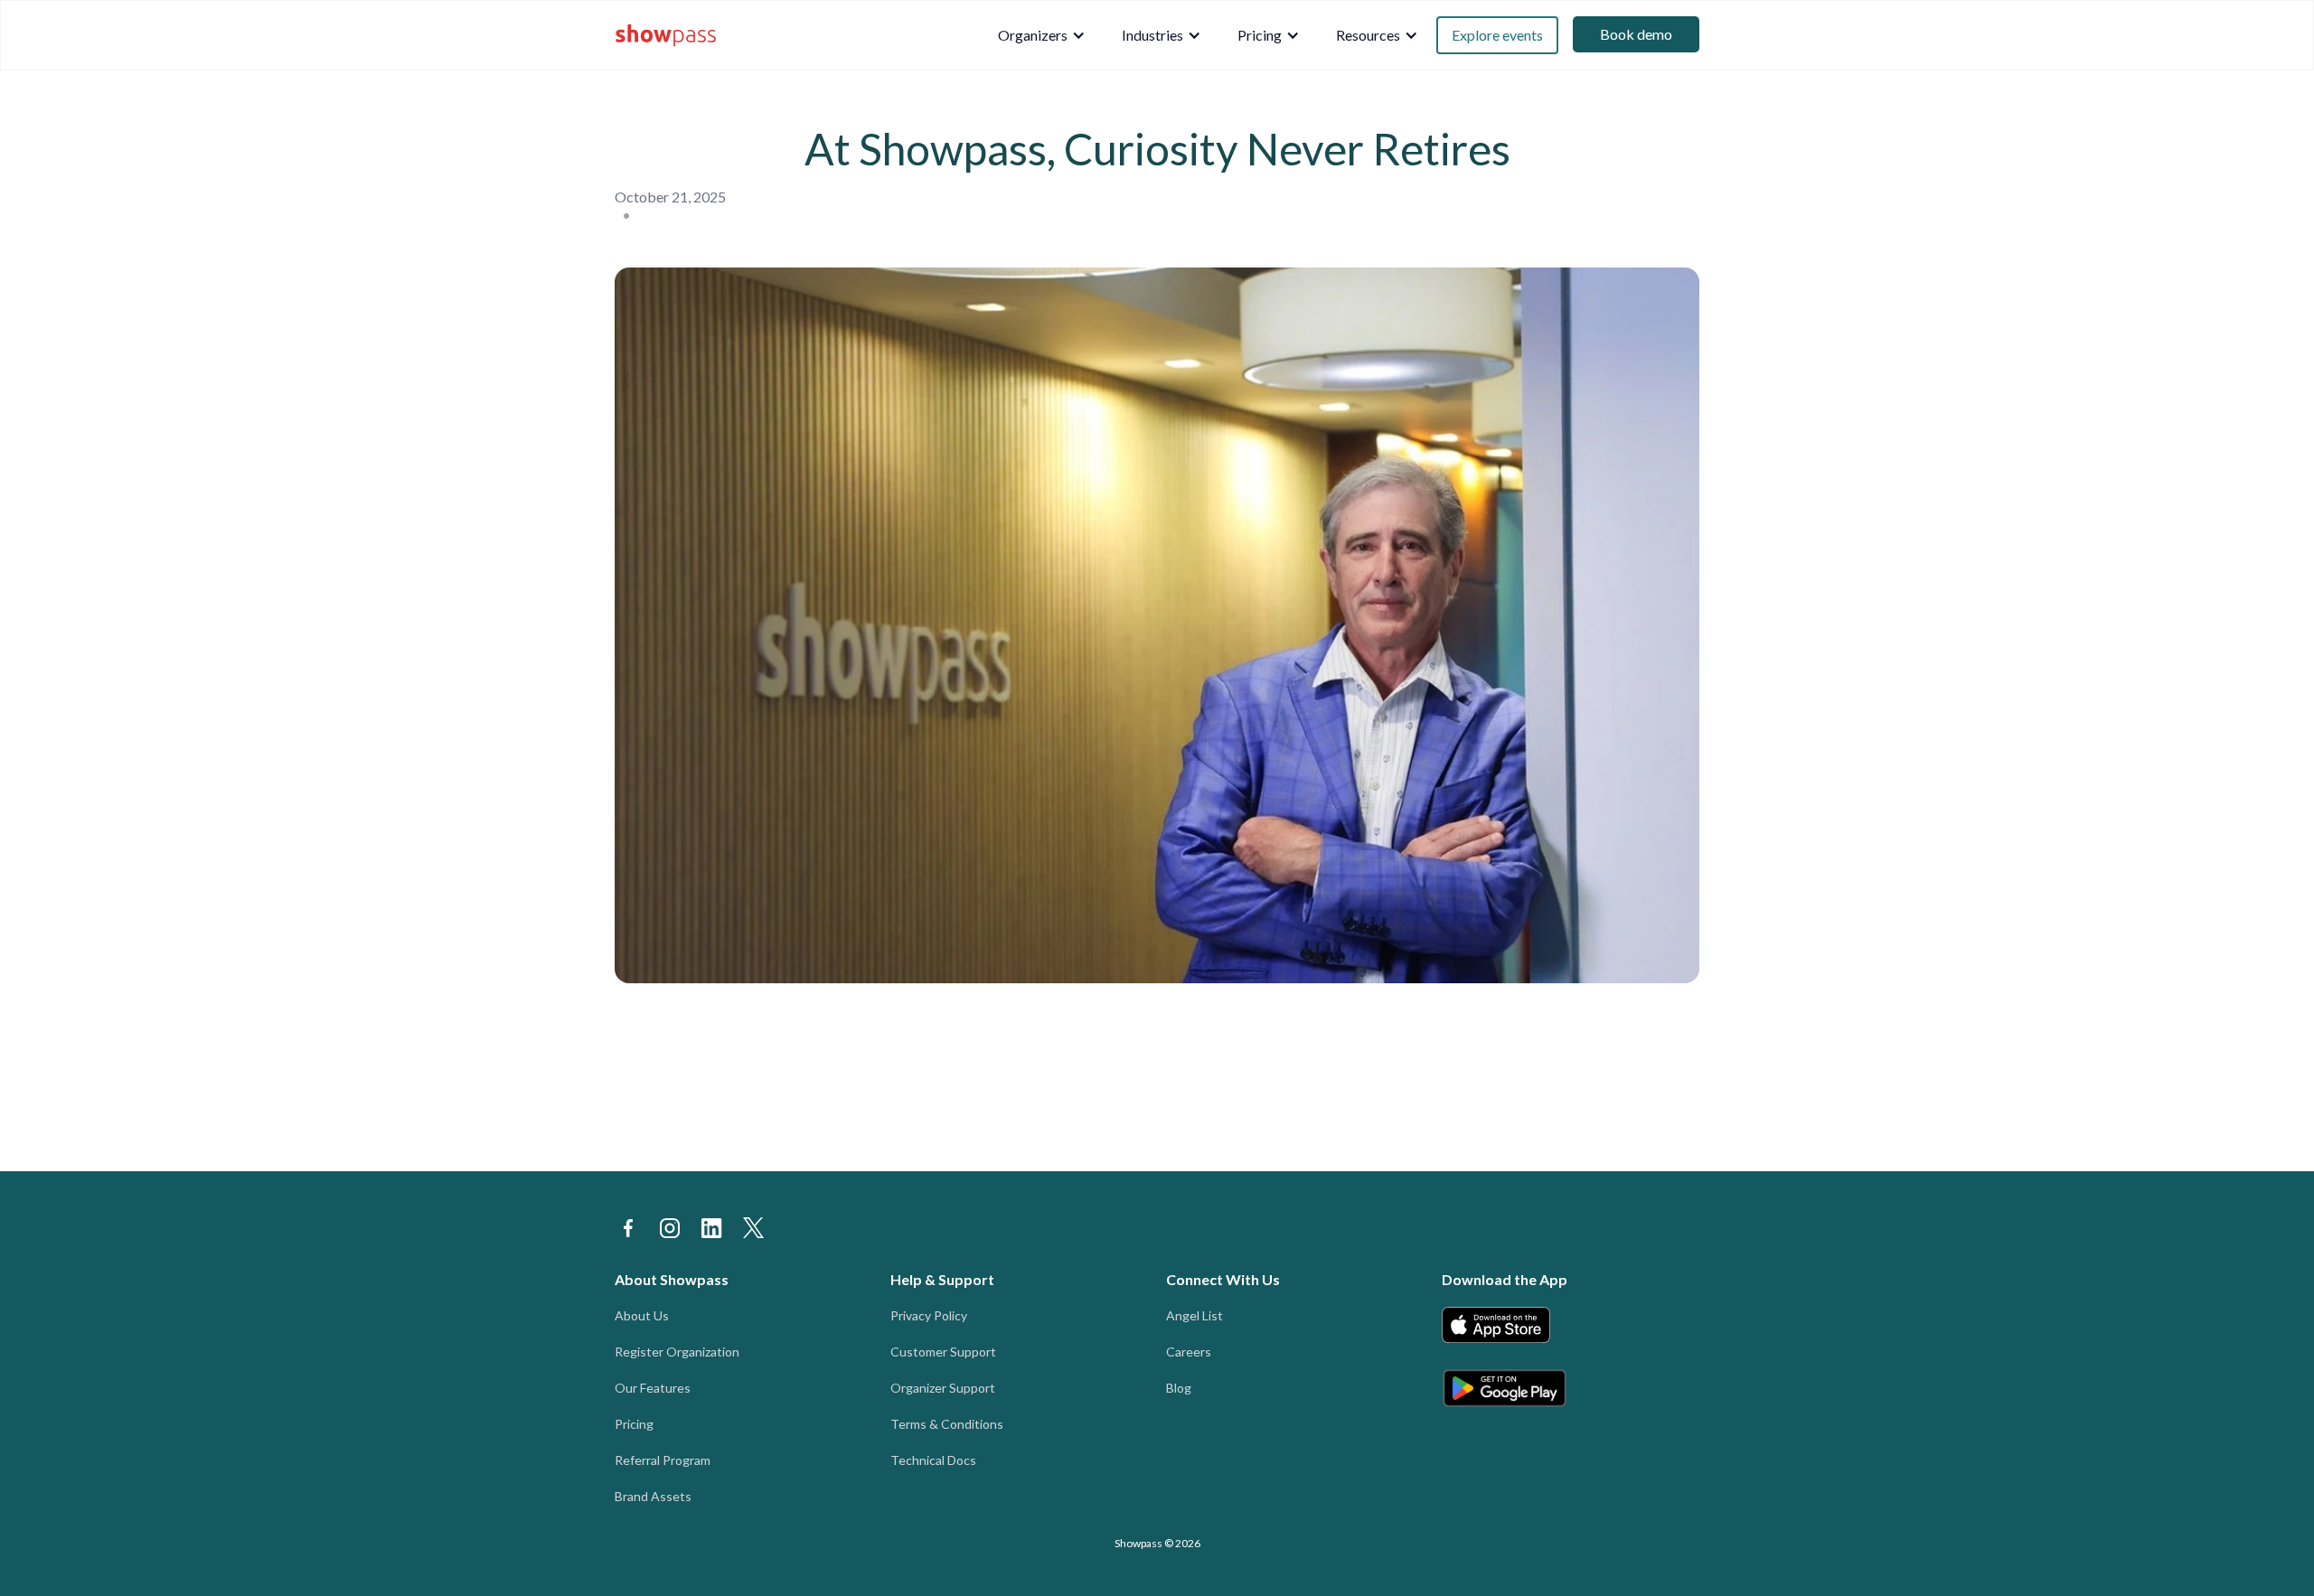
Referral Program (663, 1460)
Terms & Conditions (947, 1424)
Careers (1189, 1352)
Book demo (1636, 34)
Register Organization (677, 1352)
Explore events (1497, 35)
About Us (642, 1315)
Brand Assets (653, 1496)
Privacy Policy (929, 1315)
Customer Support (943, 1352)
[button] (1042, 35)
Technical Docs (933, 1460)
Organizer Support (943, 1388)
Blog (1179, 1388)
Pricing (634, 1424)
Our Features (653, 1388)
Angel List (1195, 1315)
